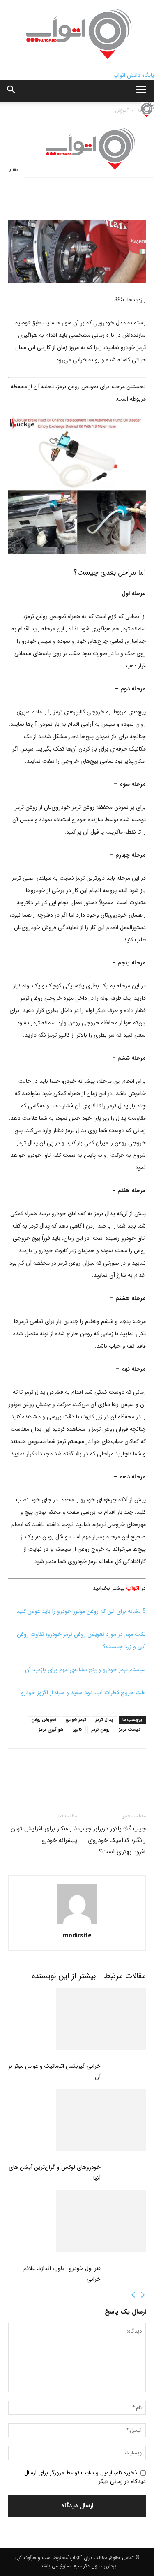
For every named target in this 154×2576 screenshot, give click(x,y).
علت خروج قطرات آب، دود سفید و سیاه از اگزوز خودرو (83, 1693)
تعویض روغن (44, 1720)
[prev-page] (143, 2296)
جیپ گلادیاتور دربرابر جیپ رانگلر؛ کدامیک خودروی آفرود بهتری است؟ (112, 1840)
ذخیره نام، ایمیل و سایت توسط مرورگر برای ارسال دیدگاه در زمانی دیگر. (85, 2477)
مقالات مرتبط (125, 1976)
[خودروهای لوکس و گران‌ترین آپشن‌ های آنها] (77, 2120)
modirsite (77, 1936)
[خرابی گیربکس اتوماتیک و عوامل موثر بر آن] (77, 2019)
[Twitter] (35, 201)
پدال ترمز (104, 1720)
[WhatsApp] (73, 201)
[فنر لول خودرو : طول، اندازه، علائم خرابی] (77, 2221)
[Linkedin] (92, 201)
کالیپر (77, 1730)
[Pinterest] (54, 201)
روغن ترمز (100, 1730)
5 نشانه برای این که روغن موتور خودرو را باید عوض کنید (81, 1611)
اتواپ (132, 1588)
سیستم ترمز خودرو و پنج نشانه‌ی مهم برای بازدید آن (85, 1670)
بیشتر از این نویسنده (64, 1976)
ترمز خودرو (76, 1720)
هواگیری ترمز (51, 1730)
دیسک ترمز (130, 1730)
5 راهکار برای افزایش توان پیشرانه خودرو (44, 1835)
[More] (111, 201)
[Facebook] (16, 201)
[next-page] (133, 2296)
